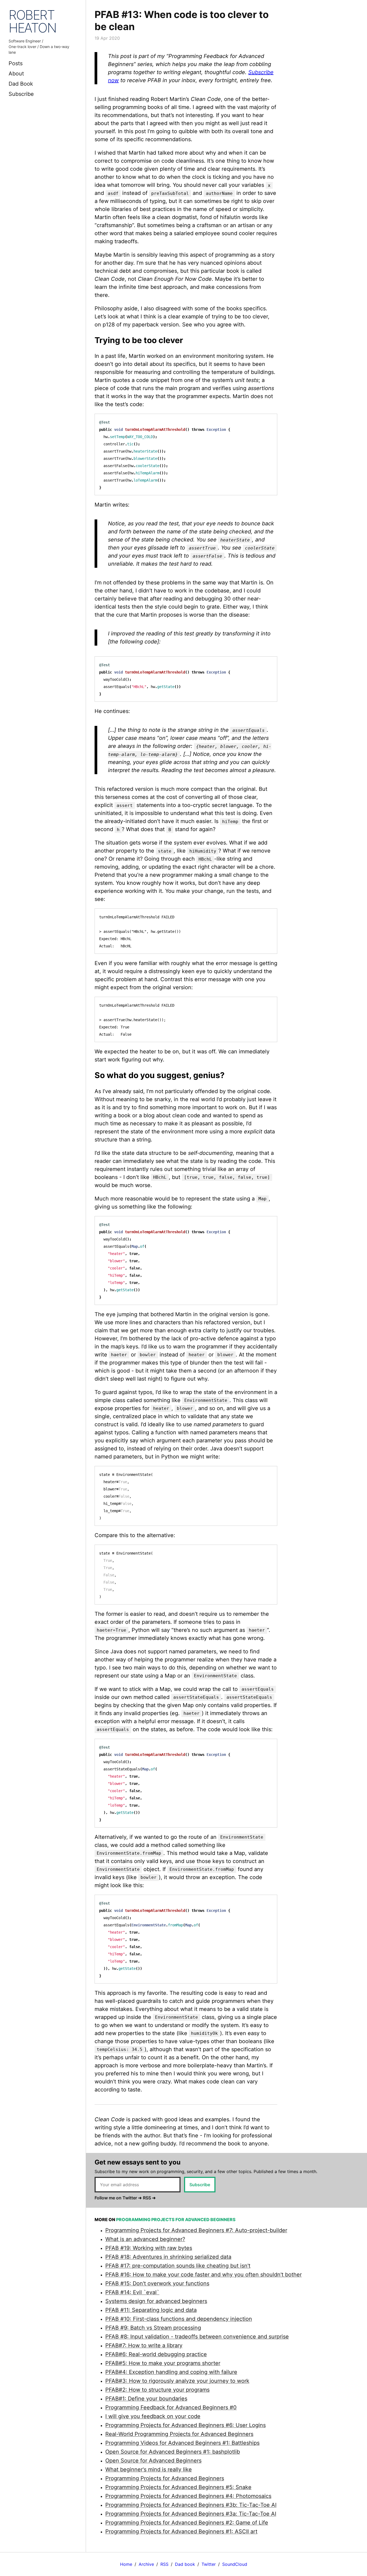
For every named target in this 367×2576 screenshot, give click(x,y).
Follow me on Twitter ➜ (118, 2198)
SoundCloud (235, 2564)
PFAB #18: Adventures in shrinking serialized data (168, 2257)
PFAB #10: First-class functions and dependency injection (179, 2319)
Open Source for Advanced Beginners (153, 2461)
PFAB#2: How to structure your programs (157, 2390)
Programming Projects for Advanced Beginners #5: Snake (178, 2487)
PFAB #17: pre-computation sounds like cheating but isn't (178, 2266)
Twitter (209, 2564)
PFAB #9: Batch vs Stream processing (153, 2328)
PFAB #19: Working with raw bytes (149, 2248)
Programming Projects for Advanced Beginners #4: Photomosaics (188, 2496)
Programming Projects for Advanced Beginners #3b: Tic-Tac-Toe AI (191, 2505)
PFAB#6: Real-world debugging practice (156, 2354)
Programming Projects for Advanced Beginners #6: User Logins (186, 2425)
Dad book (185, 2564)
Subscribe (21, 94)
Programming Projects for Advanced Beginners (165, 2478)
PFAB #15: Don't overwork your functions (157, 2283)
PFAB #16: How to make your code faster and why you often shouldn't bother (204, 2275)
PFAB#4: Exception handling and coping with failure (171, 2372)
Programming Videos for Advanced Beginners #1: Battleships (182, 2443)
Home (126, 2564)
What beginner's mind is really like (149, 2469)
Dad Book (21, 84)
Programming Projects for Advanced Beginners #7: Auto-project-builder (196, 2230)
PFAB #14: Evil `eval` (132, 2292)
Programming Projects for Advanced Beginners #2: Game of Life (187, 2523)
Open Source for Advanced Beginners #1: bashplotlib (173, 2452)
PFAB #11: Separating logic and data (151, 2310)
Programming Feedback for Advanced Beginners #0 (171, 2407)
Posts (16, 63)
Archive (146, 2564)
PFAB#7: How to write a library (144, 2345)
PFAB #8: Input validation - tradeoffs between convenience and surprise (197, 2337)
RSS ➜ (149, 2198)
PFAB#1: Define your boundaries (146, 2399)
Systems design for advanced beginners (156, 2301)
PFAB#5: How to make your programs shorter (163, 2363)
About (16, 74)
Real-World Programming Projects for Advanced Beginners (179, 2434)
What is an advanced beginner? (145, 2239)
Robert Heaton (33, 21)
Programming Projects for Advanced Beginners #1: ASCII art (181, 2531)
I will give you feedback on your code (153, 2416)
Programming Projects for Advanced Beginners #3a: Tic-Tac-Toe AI (191, 2514)
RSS (164, 2564)
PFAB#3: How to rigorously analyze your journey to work (177, 2381)
